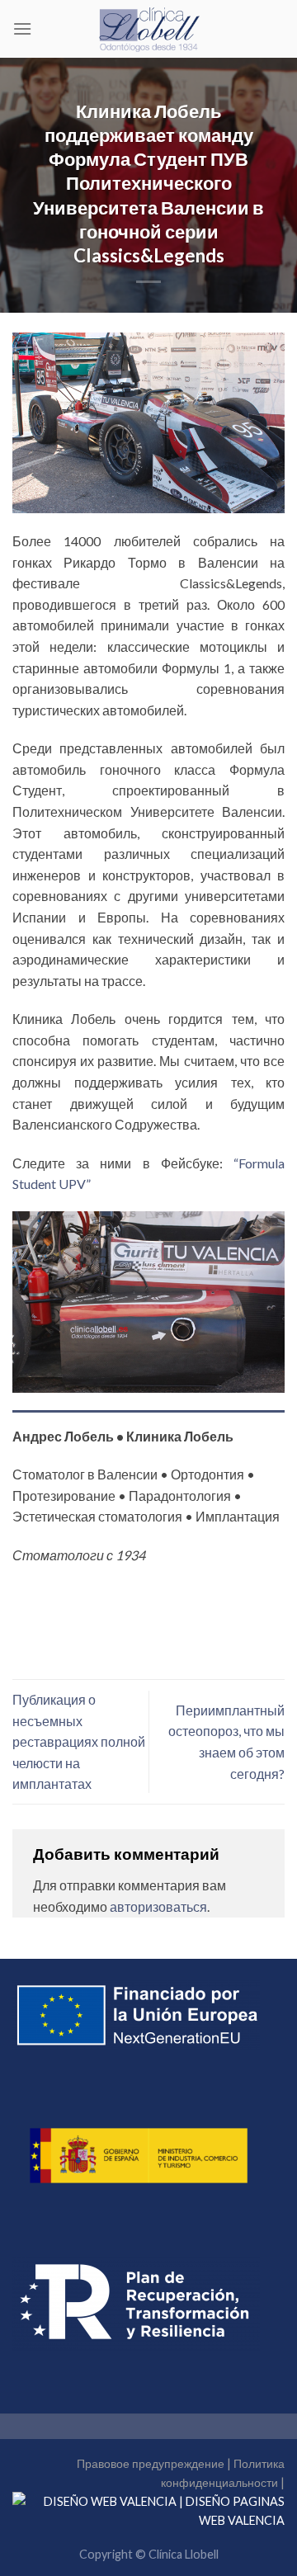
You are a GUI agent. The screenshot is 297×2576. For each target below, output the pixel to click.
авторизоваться (158, 1906)
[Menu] (22, 28)
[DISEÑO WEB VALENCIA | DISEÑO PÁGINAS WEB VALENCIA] (148, 2510)
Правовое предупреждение (151, 2463)
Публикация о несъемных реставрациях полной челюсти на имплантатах (79, 1741)
